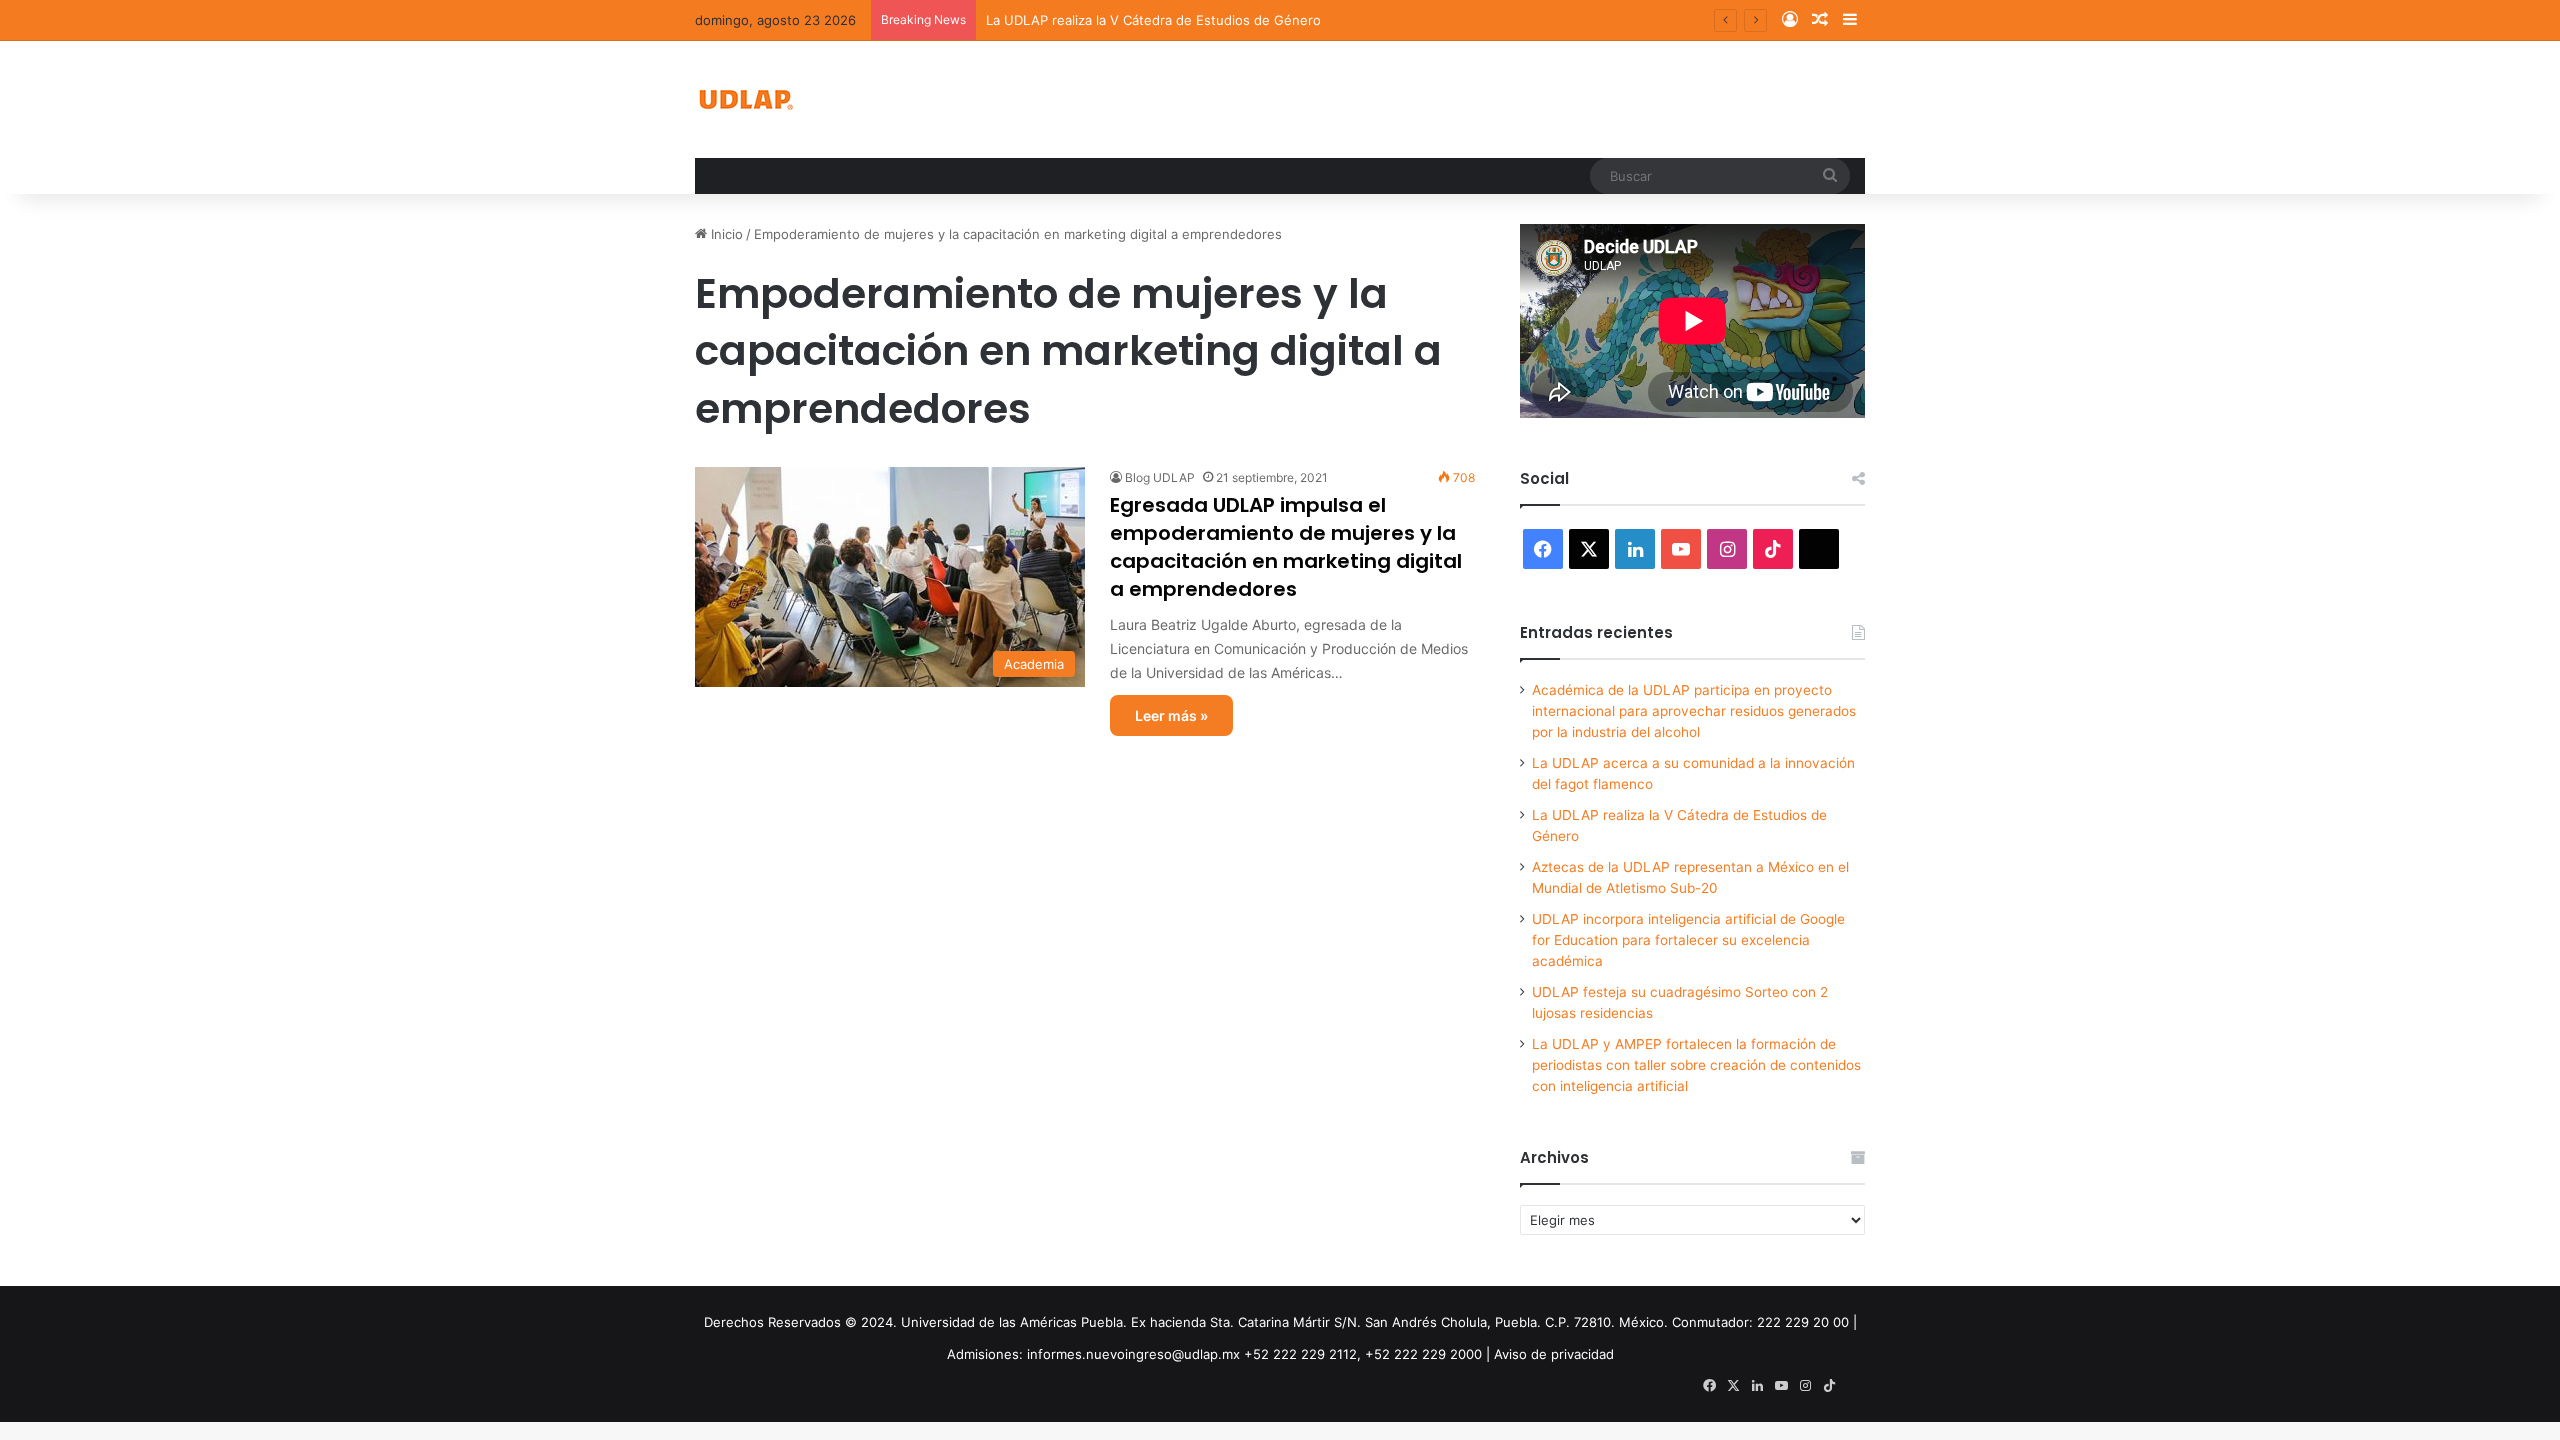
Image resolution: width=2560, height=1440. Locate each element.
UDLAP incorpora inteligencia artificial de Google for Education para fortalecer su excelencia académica (1688, 940)
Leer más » (1171, 715)
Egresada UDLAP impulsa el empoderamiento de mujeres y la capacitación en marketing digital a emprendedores (1286, 547)
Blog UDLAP (1160, 477)
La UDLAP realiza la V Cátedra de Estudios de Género (1153, 20)
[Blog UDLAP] (745, 99)
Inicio (725, 234)
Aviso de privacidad (1554, 1354)
